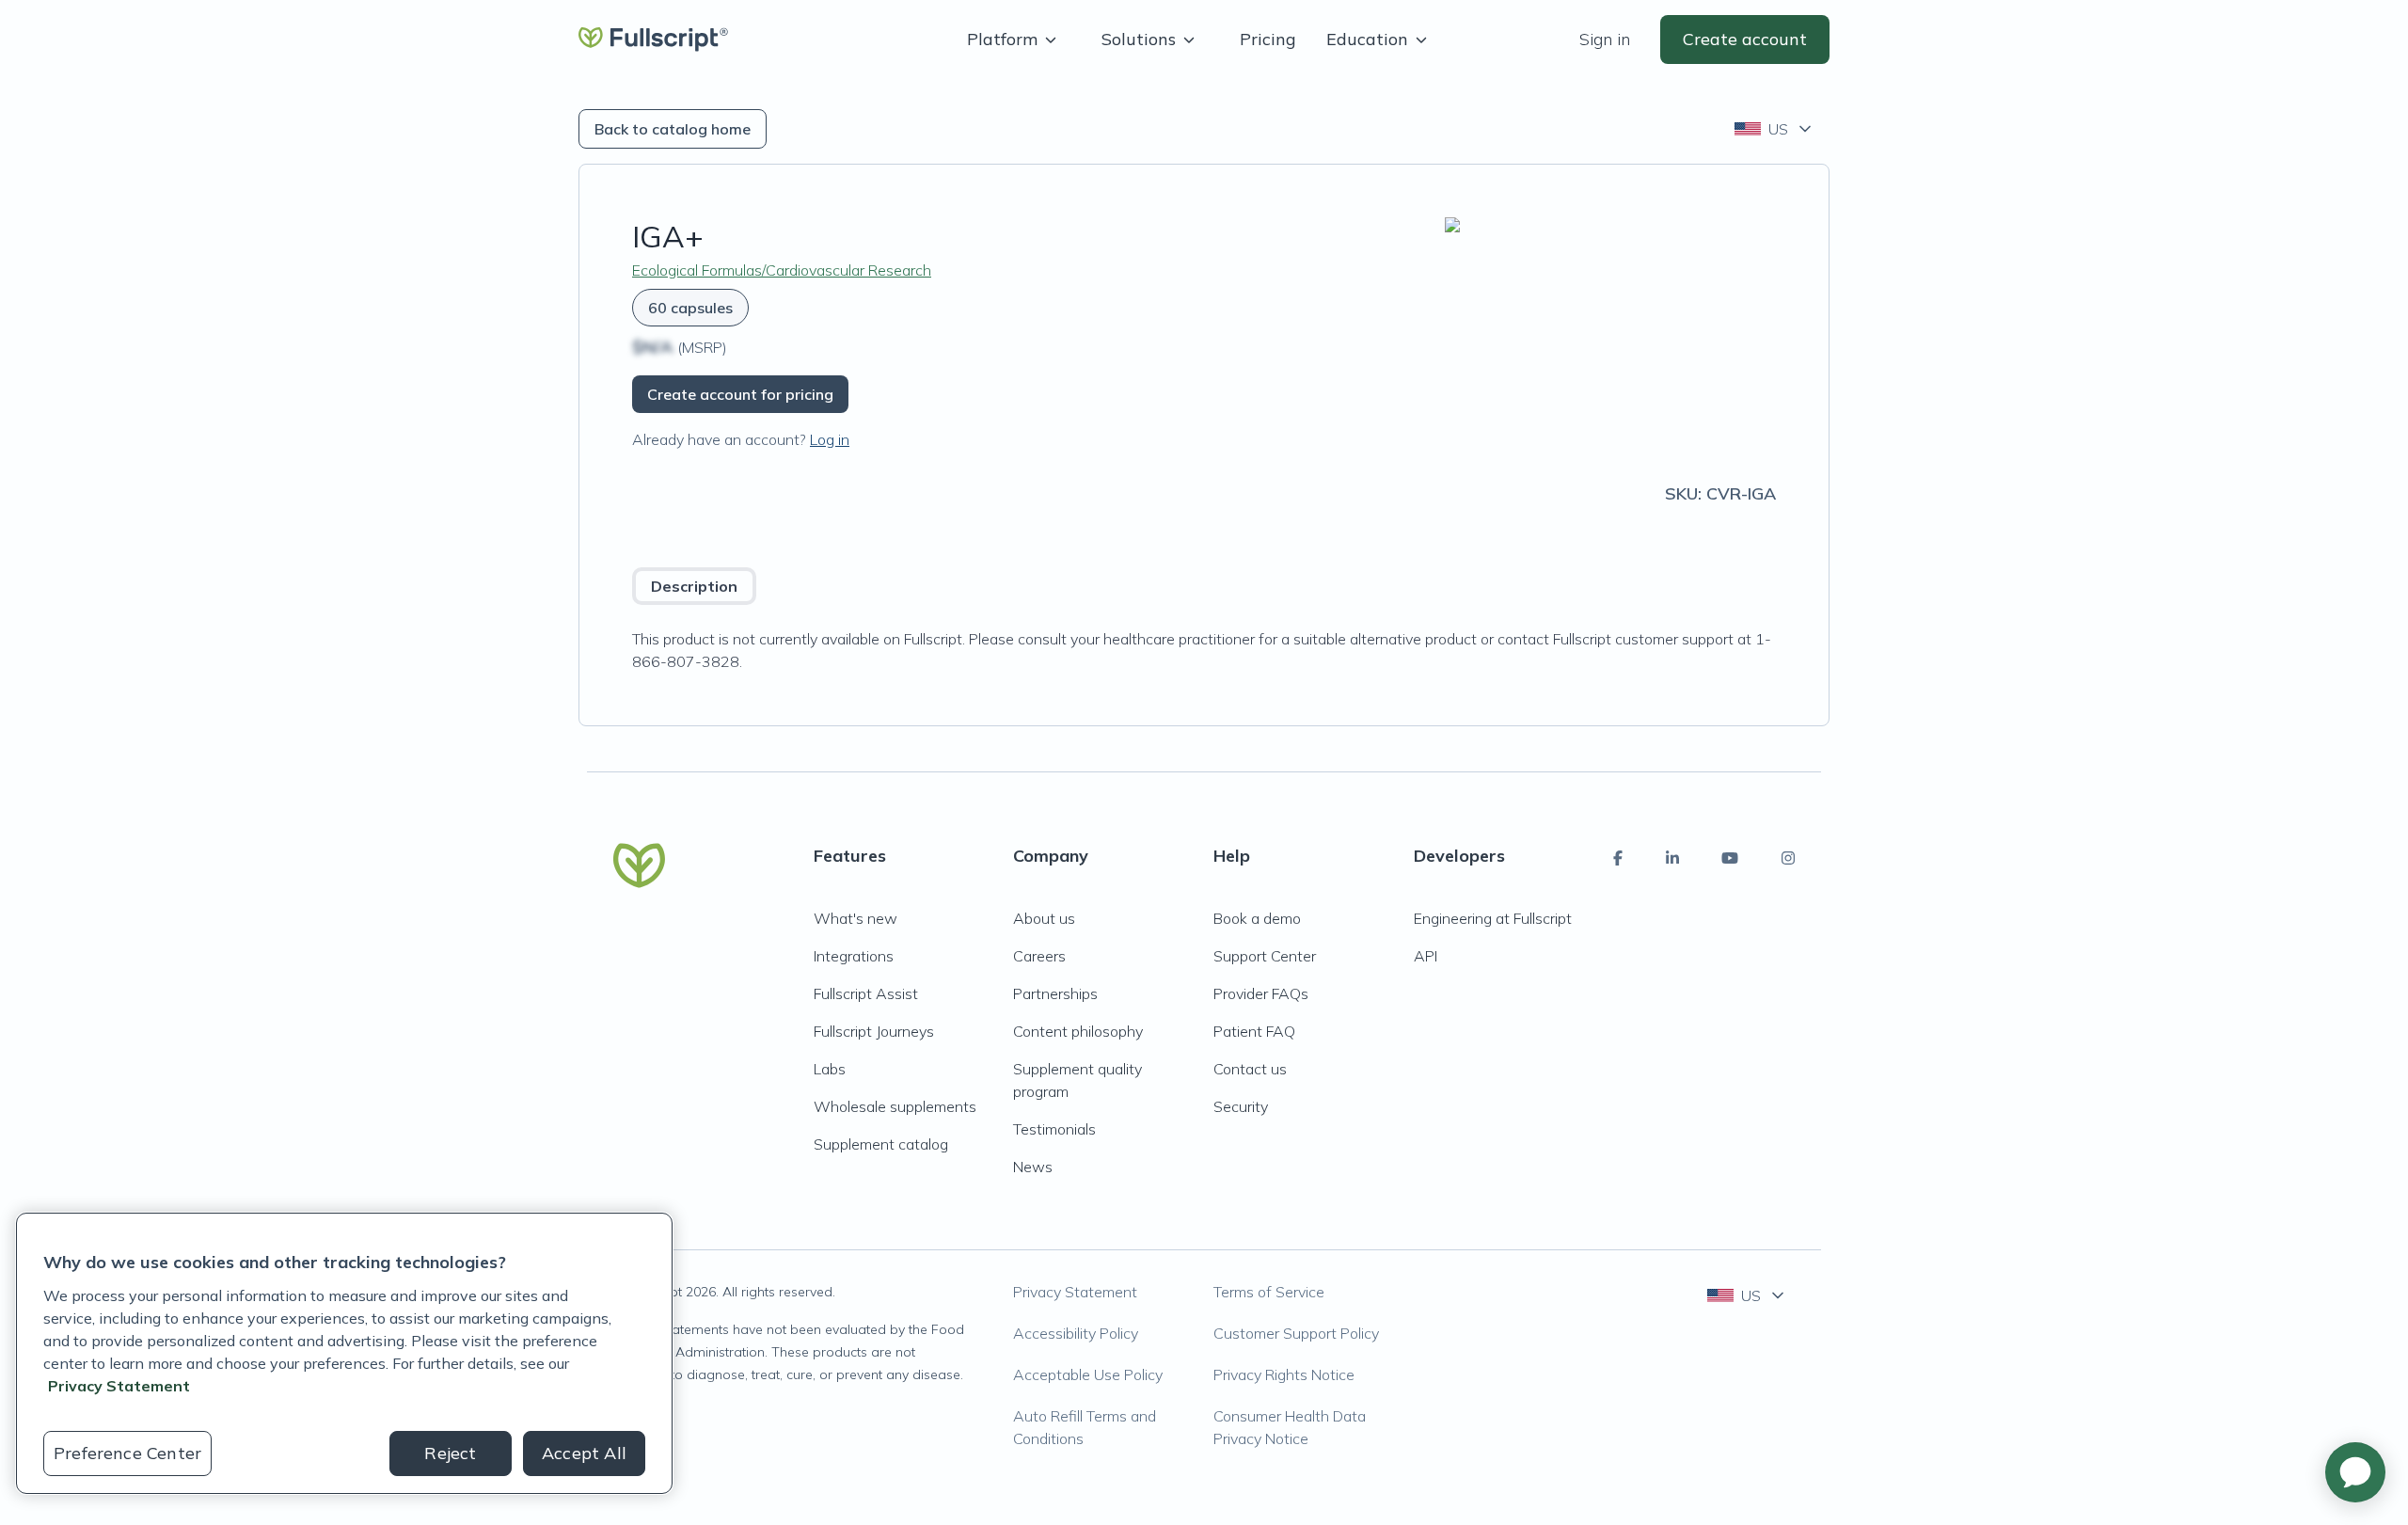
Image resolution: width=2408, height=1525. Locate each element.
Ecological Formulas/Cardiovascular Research (782, 270)
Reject (450, 1453)
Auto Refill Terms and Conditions (1085, 1427)
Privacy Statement (1075, 1292)
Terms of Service (1269, 1292)
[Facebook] (1618, 858)
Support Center (1265, 956)
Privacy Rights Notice (1284, 1374)
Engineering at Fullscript (1493, 918)
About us (1044, 918)
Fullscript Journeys (874, 1031)
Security (1241, 1106)
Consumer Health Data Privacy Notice (1290, 1427)
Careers (1039, 956)
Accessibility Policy (1076, 1333)
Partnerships (1055, 993)
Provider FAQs (1261, 993)
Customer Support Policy (1296, 1333)
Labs (830, 1069)
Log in (830, 439)
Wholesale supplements (895, 1106)
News (1033, 1167)
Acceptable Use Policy (1088, 1374)
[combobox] (1774, 129)
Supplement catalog (881, 1144)
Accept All (584, 1453)
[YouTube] (1730, 858)
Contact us (1250, 1069)
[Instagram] (1788, 858)
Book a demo (1257, 918)
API (1426, 956)
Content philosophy (1078, 1031)
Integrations (854, 956)
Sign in (1605, 39)
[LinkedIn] (1672, 858)
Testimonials (1054, 1129)
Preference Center (127, 1453)
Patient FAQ (1254, 1031)
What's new (855, 918)
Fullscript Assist (866, 993)
